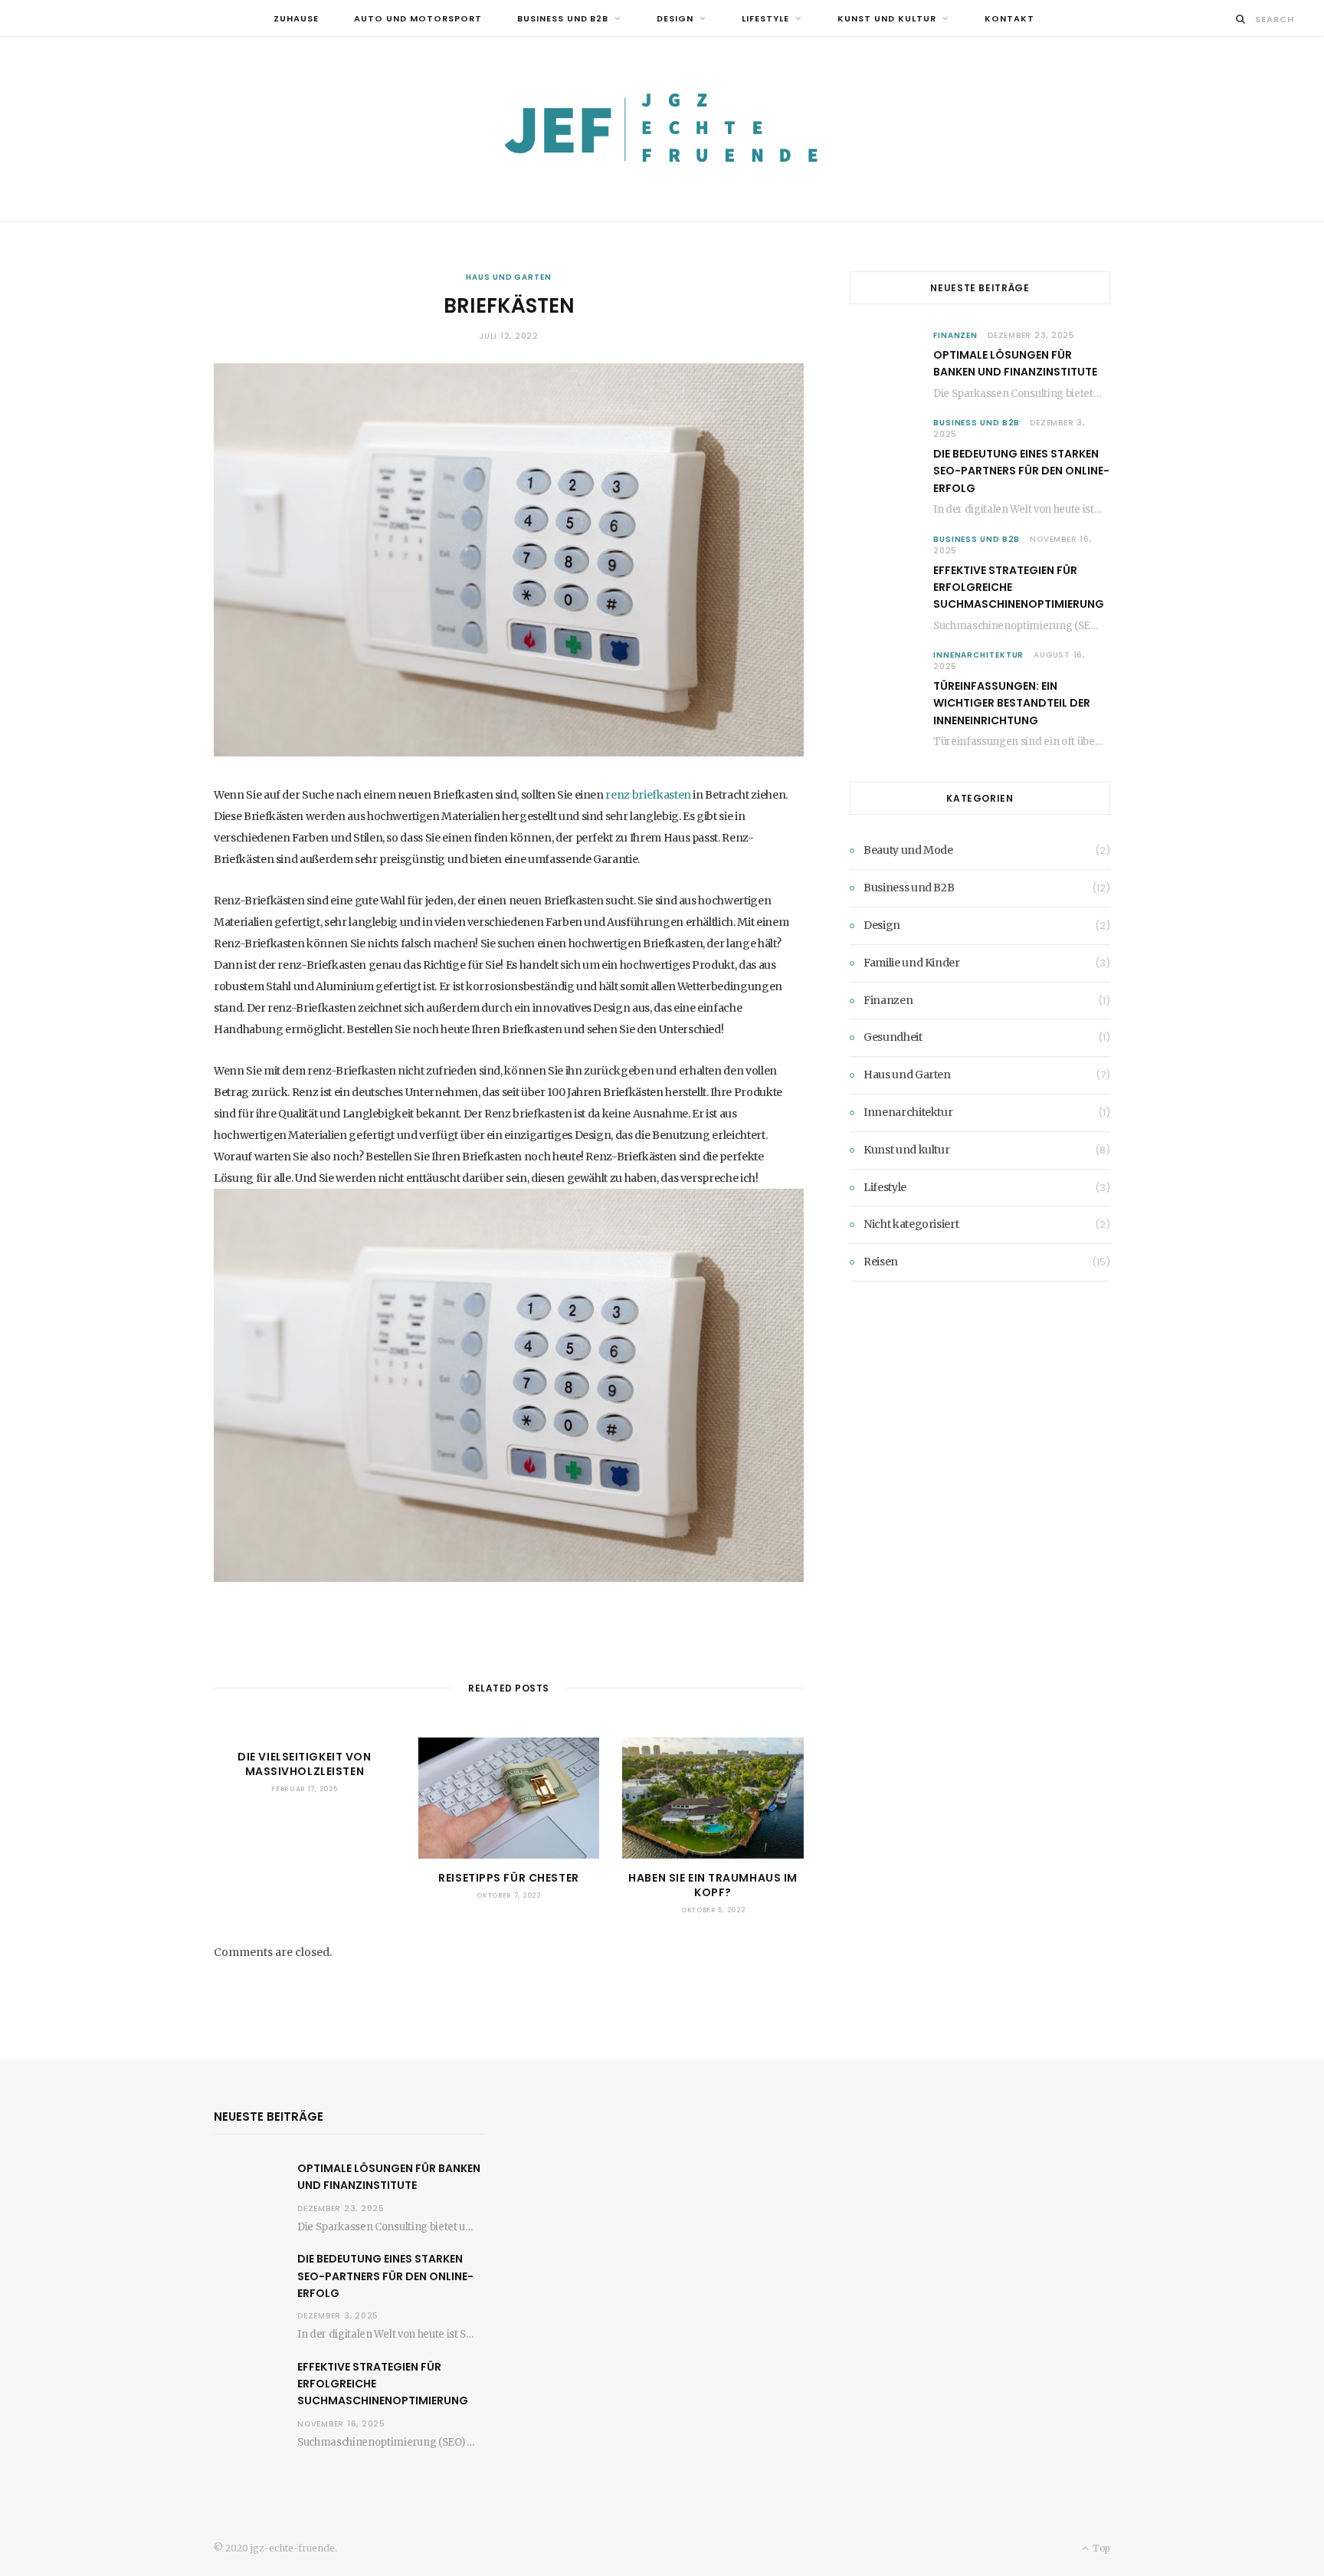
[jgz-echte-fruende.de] (662, 129)
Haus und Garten (509, 277)
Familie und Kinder (912, 963)
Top (1100, 2548)
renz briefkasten (649, 795)
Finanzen (955, 335)
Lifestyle (765, 18)
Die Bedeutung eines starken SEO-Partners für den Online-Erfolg (1021, 471)
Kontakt (1009, 18)
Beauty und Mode (908, 850)
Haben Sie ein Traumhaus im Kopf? (713, 1885)
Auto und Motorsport (418, 18)
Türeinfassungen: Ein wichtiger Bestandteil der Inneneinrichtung (1012, 703)
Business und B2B (563, 18)
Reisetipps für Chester (508, 1878)
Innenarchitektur (978, 655)
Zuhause (296, 18)
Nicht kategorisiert (911, 1224)
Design (675, 18)
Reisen (881, 1262)
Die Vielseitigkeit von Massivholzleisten (304, 1764)
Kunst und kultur (887, 18)
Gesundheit (893, 1037)
